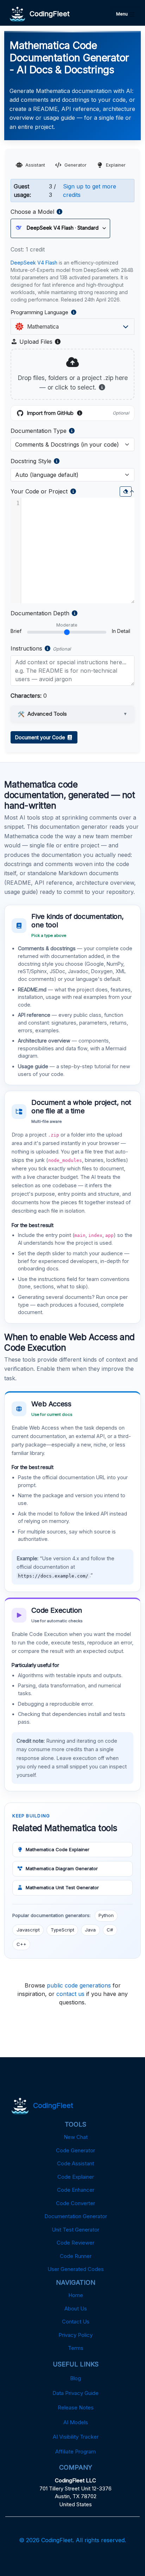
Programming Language (55, 313)
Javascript (28, 1930)
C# (110, 1930)
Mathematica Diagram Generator (62, 1868)
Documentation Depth (40, 613)
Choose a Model (32, 212)
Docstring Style (31, 461)
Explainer (116, 165)
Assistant (35, 165)
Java (90, 1930)
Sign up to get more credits (90, 191)
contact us (70, 1994)
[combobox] (70, 326)
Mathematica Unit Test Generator (62, 1887)
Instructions (26, 648)
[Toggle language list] (126, 326)
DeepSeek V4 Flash (34, 263)
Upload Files (39, 342)
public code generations (79, 1985)
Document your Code (41, 737)
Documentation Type (39, 431)
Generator (75, 165)
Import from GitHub (78, 413)
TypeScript (62, 1930)
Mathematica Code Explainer (58, 1849)
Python (106, 1915)
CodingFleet (48, 14)
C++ (21, 1944)
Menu (122, 14)
